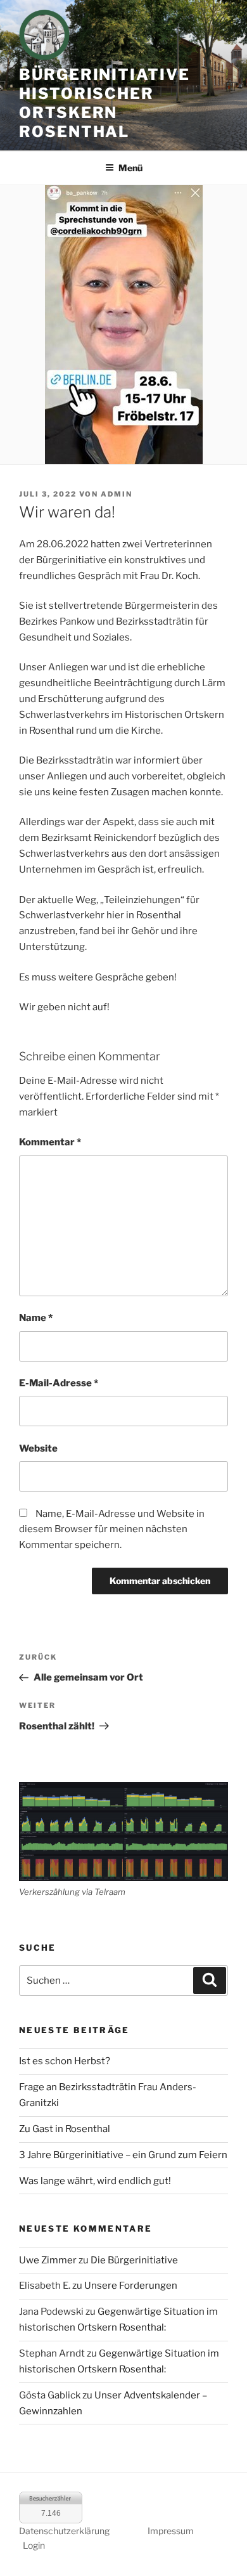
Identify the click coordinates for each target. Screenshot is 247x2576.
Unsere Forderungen (131, 2286)
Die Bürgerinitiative (134, 2260)
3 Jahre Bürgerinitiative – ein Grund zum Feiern (123, 2155)
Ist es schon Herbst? (65, 2061)
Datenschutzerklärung (64, 2531)
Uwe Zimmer (48, 2260)
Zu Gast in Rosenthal (65, 2129)
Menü (130, 168)
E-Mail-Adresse (59, 1383)
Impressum (171, 2531)
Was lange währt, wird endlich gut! (95, 2181)
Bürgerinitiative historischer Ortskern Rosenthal (104, 103)
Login (34, 2545)
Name (36, 1318)
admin (117, 494)
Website (38, 1448)
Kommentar (50, 1142)
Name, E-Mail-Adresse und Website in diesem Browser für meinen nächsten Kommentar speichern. (112, 1530)
